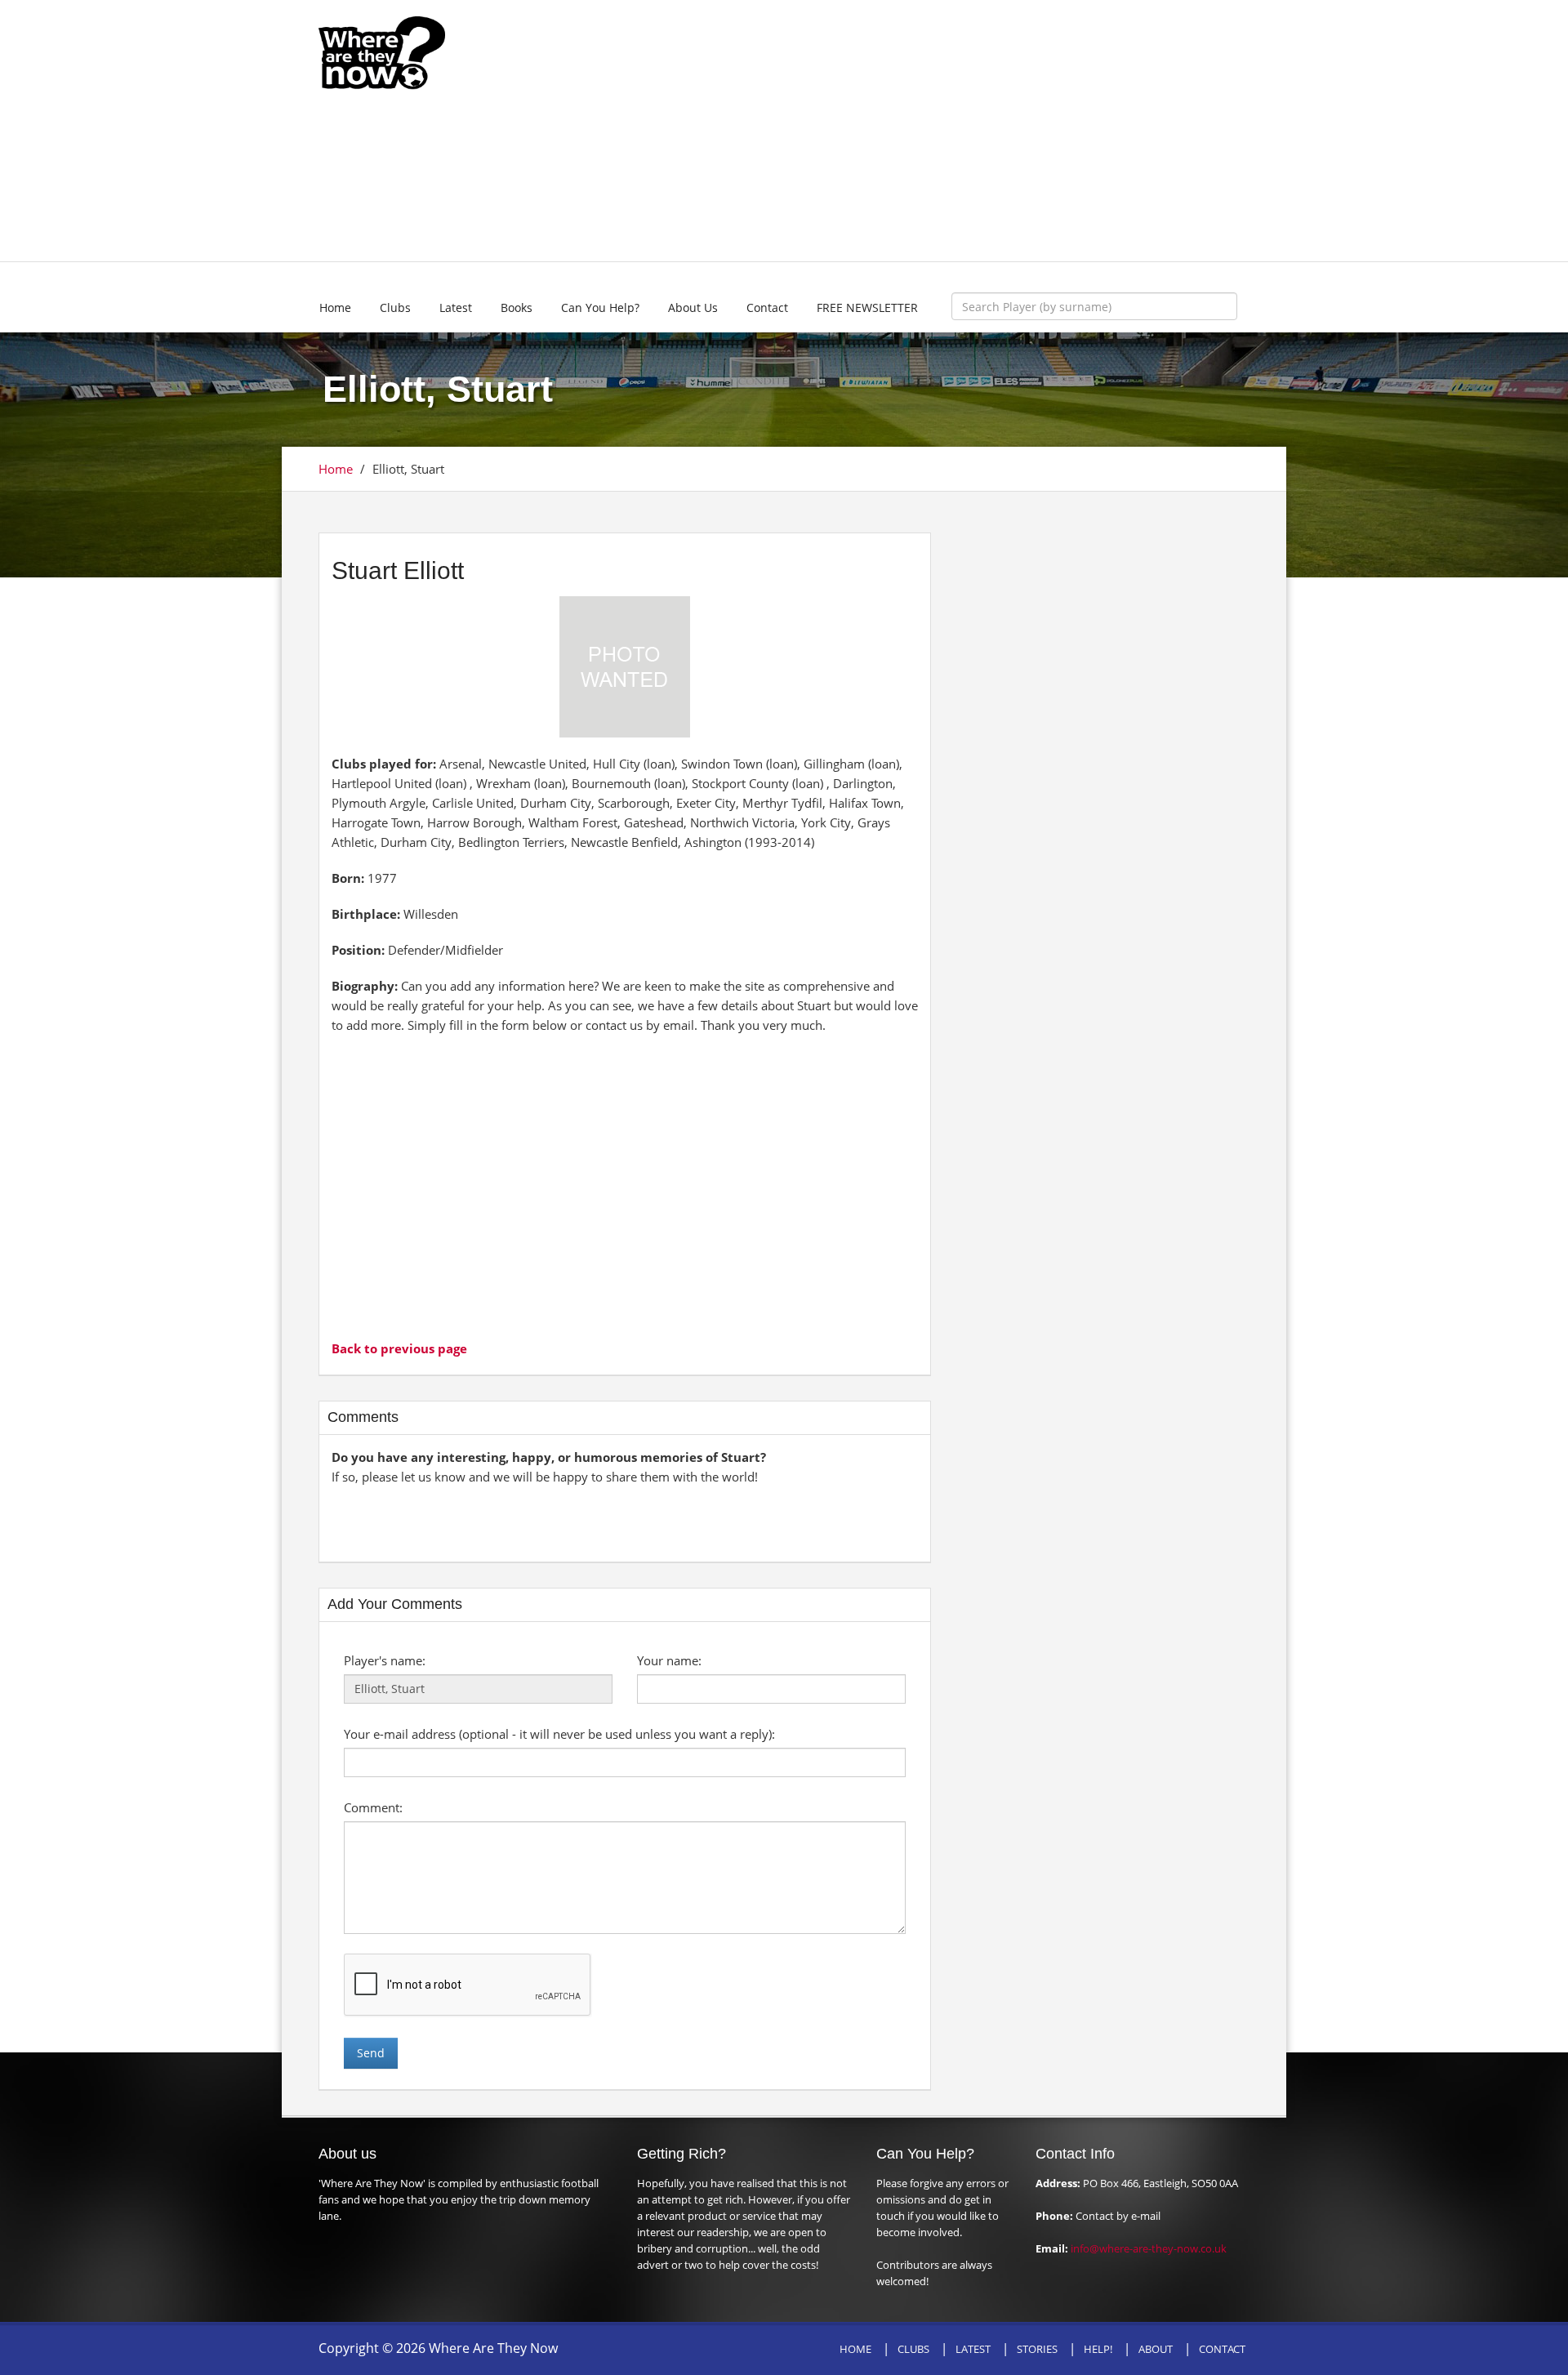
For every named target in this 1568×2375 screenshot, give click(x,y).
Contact (767, 307)
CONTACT (1222, 2349)
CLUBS (913, 2349)
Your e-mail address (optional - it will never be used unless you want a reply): (559, 1734)
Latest (456, 307)
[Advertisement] (904, 131)
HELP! (1098, 2349)
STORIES (1037, 2349)
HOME (855, 2349)
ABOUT (1156, 2349)
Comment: (373, 1807)
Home (335, 307)
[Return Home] (382, 51)
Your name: (669, 1660)
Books (517, 307)
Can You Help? (600, 307)
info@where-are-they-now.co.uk (1149, 2248)
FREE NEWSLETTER (867, 307)
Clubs (395, 307)
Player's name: (385, 1660)
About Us (693, 307)
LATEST (973, 2349)
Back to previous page (399, 1348)
